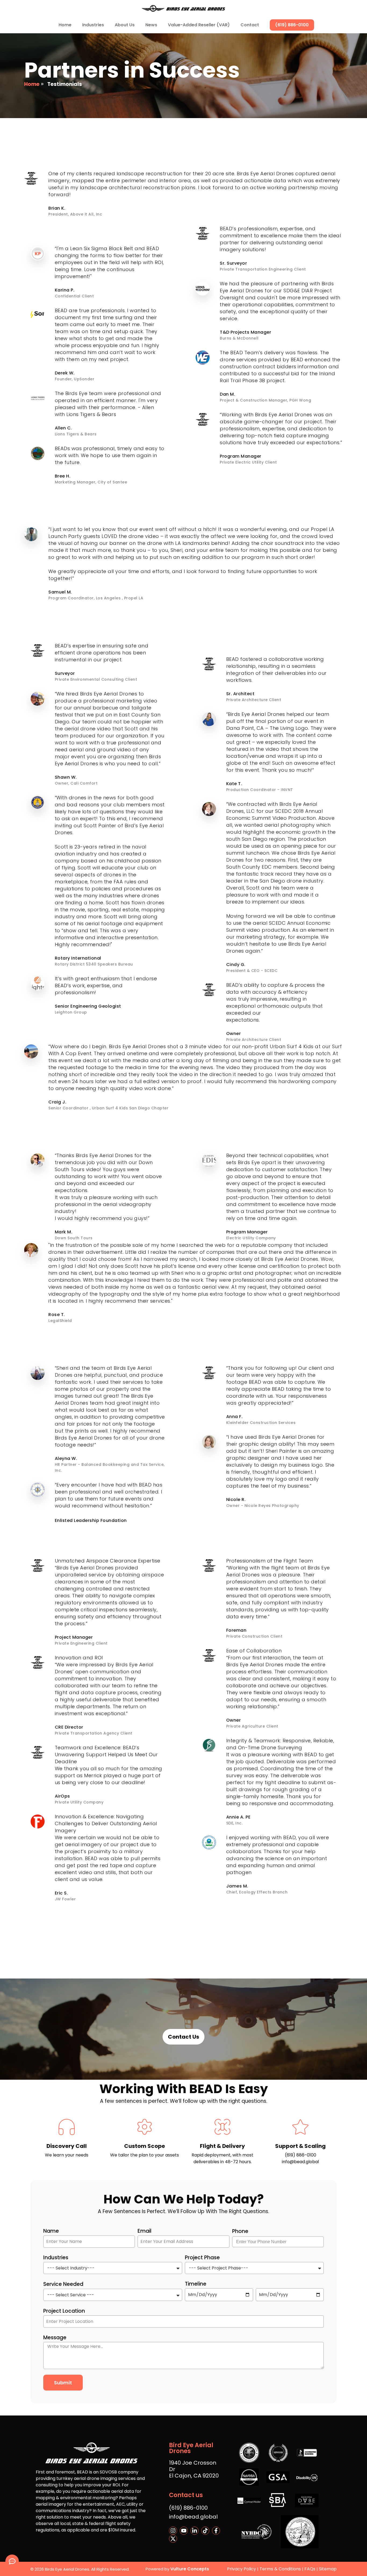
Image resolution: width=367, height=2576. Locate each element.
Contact (250, 25)
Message (55, 2338)
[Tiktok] (205, 2531)
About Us (125, 25)
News (151, 25)
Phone (240, 2231)
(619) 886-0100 (292, 25)
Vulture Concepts (190, 2569)
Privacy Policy (242, 2569)
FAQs (310, 2569)
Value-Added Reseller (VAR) (199, 25)
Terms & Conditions (281, 2569)
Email (145, 2231)
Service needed (63, 2284)
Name (51, 2231)
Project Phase (202, 2258)
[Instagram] (173, 2531)
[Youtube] (184, 2531)
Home (65, 25)
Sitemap (328, 2569)
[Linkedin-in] (195, 2531)
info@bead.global (300, 2162)
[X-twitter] (173, 2539)
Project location (64, 2311)
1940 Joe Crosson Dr (193, 2466)
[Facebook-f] (216, 2531)
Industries (56, 2258)
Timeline (196, 2284)
